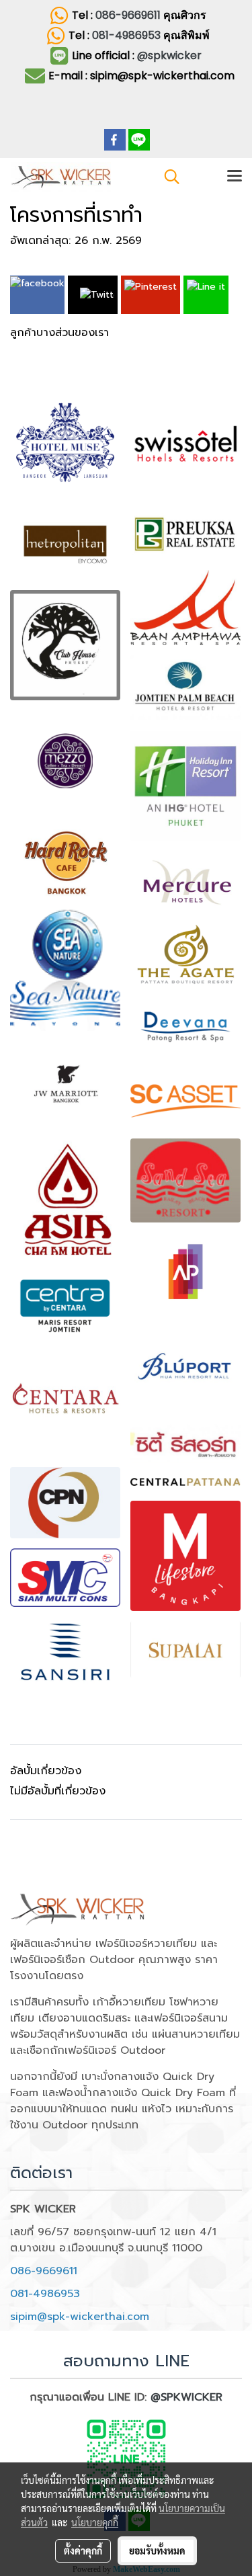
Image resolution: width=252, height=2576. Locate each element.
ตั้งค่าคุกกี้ (83, 2550)
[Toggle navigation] (235, 177)
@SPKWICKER (186, 2397)
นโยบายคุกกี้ (95, 2522)
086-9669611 (128, 15)
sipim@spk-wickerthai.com (80, 2317)
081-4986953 (128, 35)
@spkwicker (169, 55)
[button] (167, 177)
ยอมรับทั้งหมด (157, 2550)
